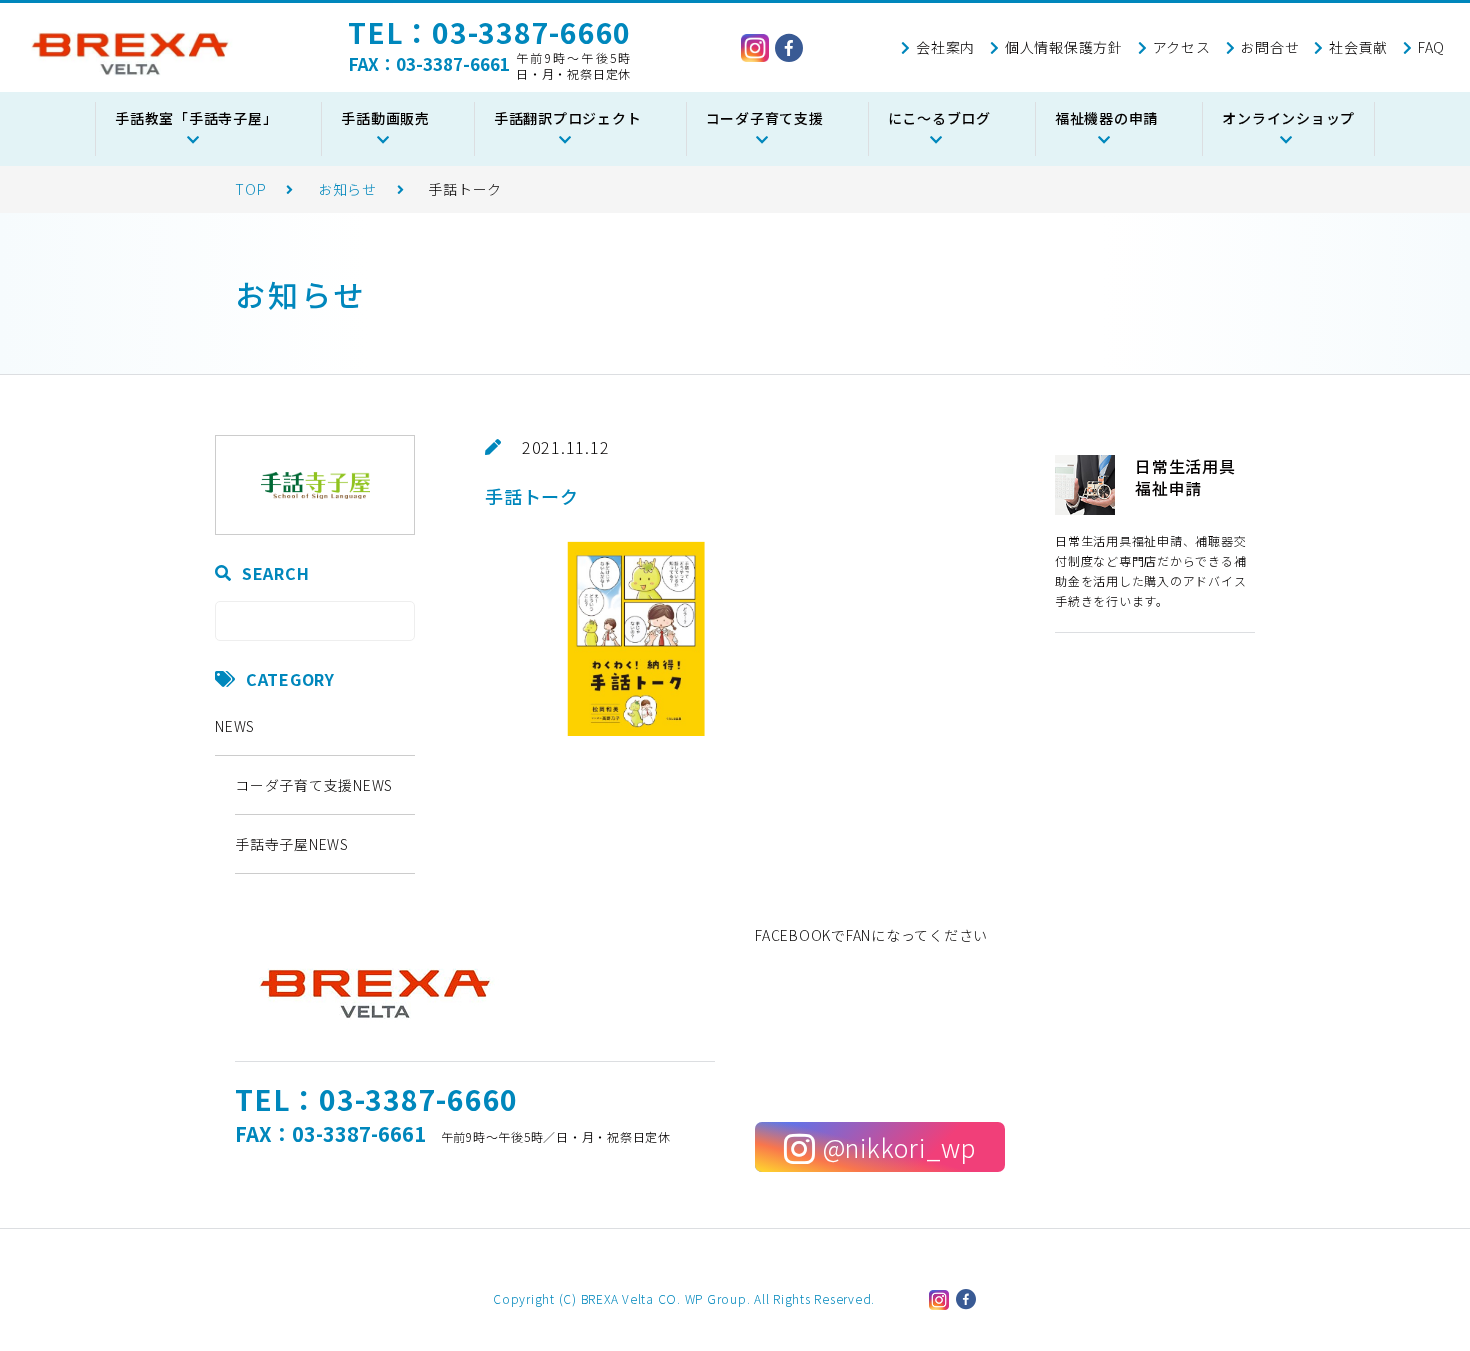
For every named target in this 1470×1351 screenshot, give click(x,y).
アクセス (1182, 47)
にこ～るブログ (939, 118)
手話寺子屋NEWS (292, 844)
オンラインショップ (1288, 118)
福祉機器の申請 (1106, 118)
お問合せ (1269, 47)
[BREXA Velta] (130, 54)
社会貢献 (1358, 47)
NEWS (235, 726)
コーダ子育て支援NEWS (314, 785)
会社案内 (945, 47)
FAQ (1431, 47)
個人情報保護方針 (1064, 47)
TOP (250, 189)
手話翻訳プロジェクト (568, 118)
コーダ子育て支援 (765, 118)
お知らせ (347, 189)
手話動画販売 (385, 118)
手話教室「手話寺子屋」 (196, 118)
